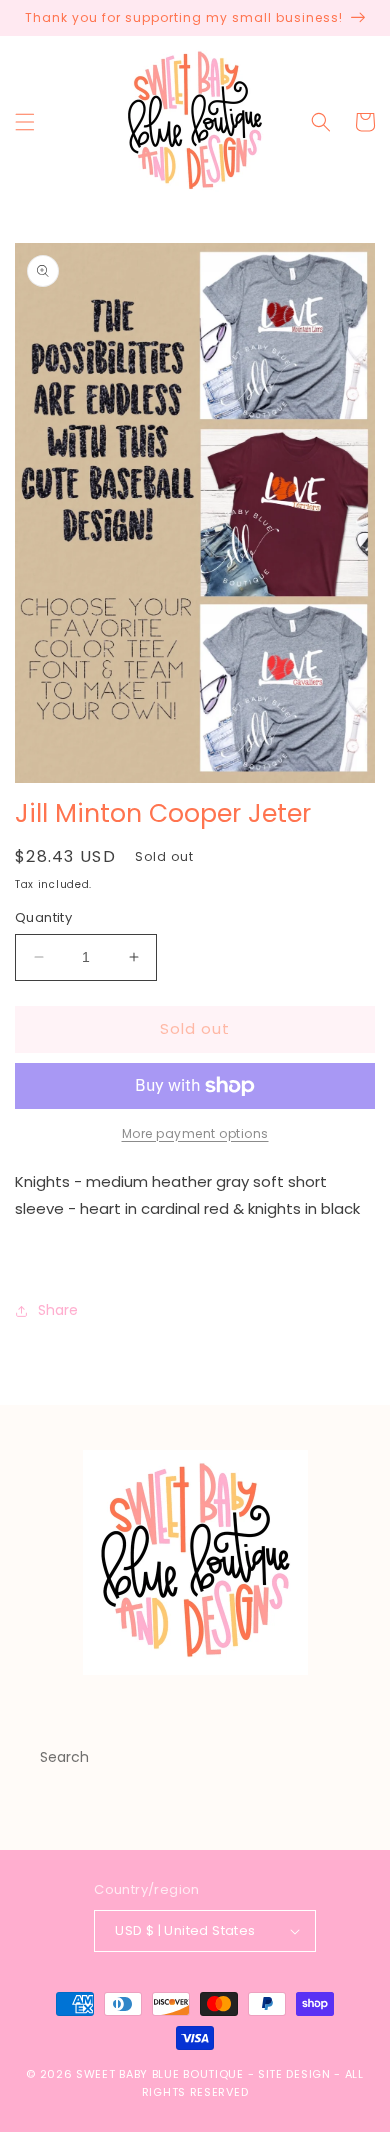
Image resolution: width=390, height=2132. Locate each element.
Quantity (43, 917)
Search (64, 1757)
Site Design (294, 2074)
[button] (25, 122)
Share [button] (58, 1310)
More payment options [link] (195, 1133)
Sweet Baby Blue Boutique (162, 2074)
